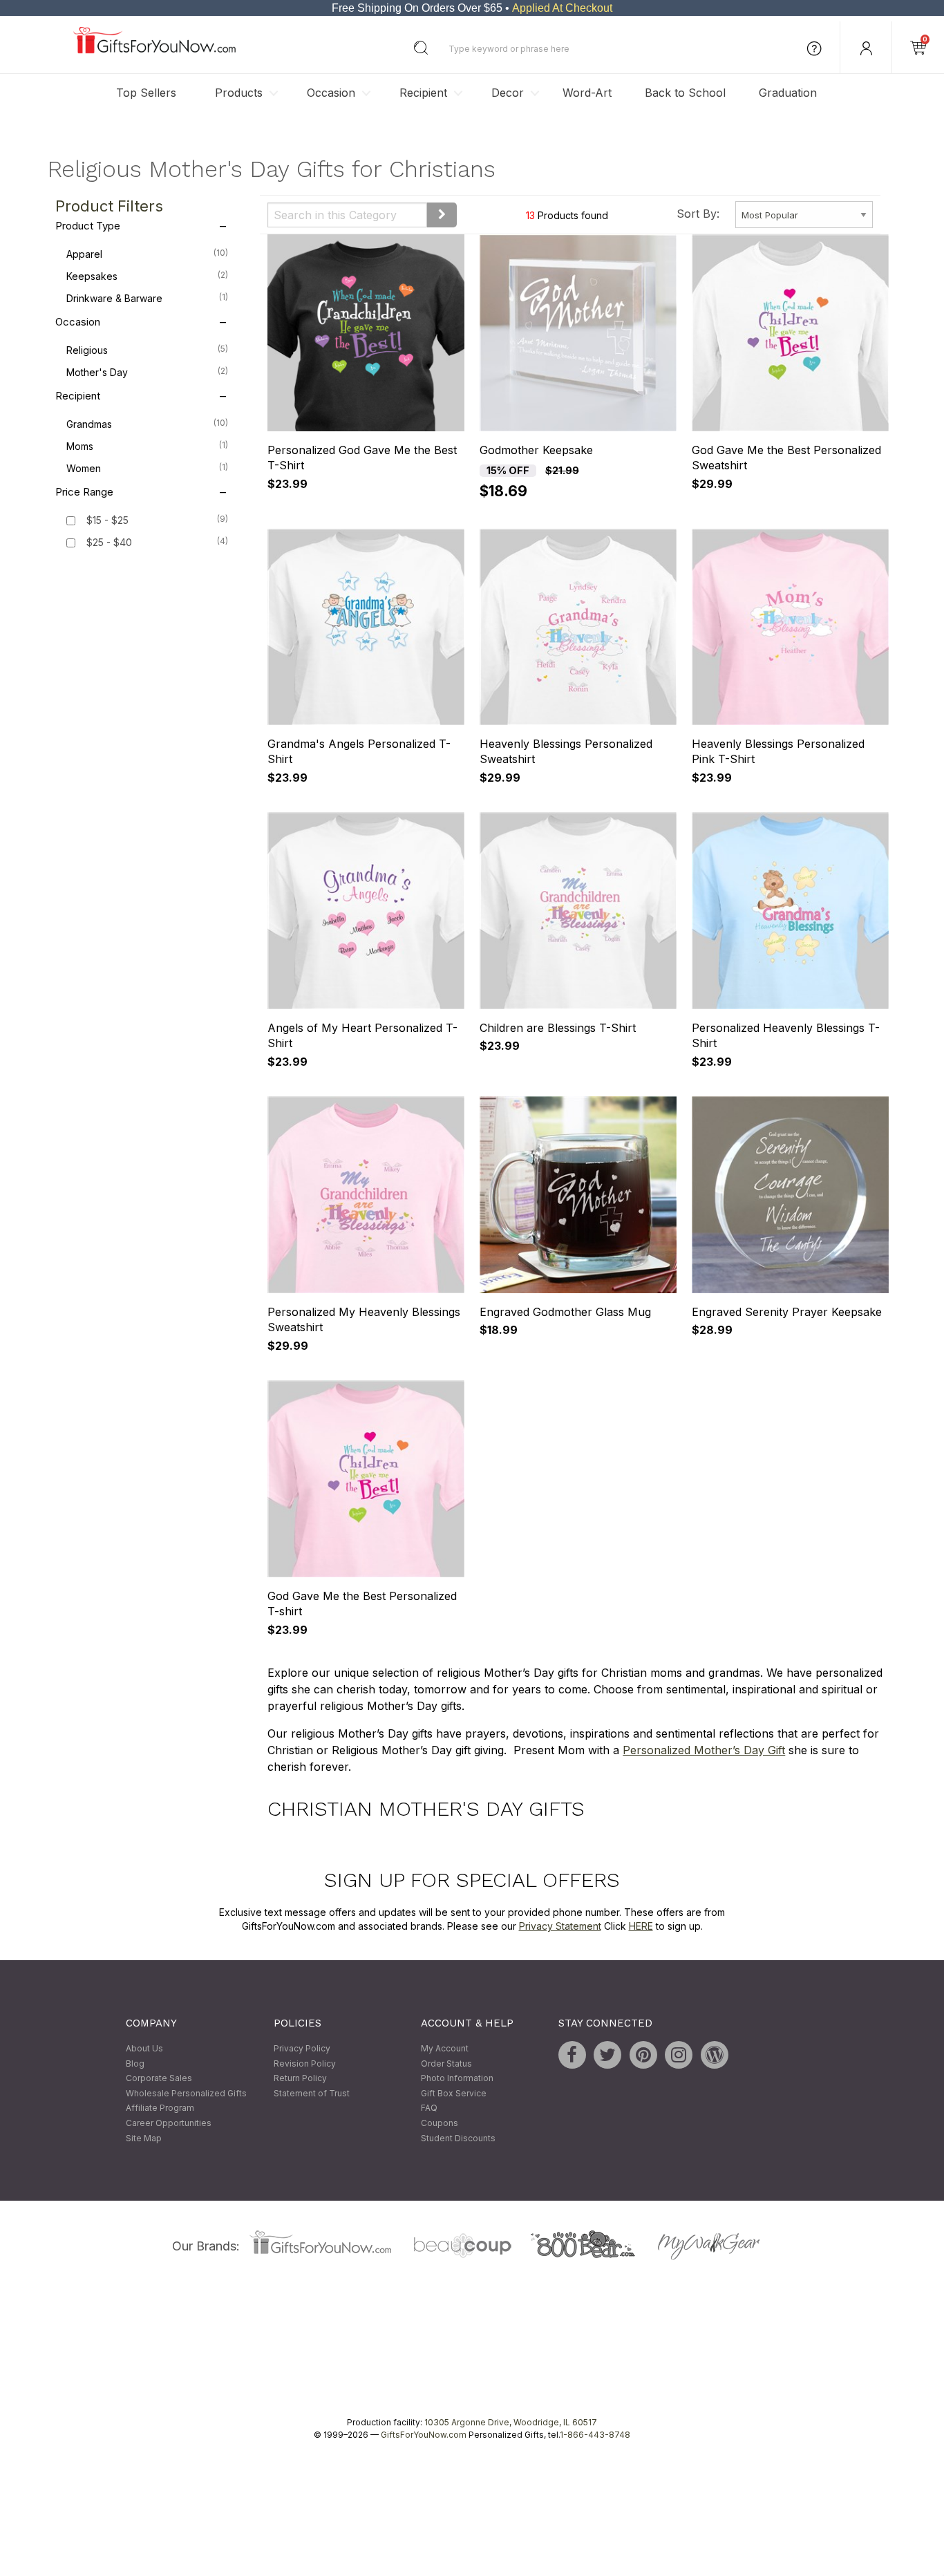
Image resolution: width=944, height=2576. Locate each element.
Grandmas (147, 424)
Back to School (685, 93)
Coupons (440, 2123)
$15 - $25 (107, 521)
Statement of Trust (312, 2093)
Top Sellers (146, 93)
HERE (641, 1926)
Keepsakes (147, 276)
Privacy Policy (302, 2048)
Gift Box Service (454, 2093)
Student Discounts (458, 2138)
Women (147, 469)
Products (239, 93)
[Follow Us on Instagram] (679, 2055)
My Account (445, 2048)
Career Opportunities (169, 2123)
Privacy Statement (560, 1926)
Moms (147, 446)
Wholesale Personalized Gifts (186, 2093)
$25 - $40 (109, 543)
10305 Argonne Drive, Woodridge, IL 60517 (511, 2423)
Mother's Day (147, 373)
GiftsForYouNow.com (424, 2435)
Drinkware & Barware (147, 299)
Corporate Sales (159, 2079)
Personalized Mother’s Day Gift (704, 1750)
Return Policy (300, 2079)
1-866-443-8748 (595, 2435)
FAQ (429, 2108)
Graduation (788, 93)
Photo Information (457, 2079)
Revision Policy (305, 2063)
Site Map (144, 2138)
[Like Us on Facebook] (572, 2055)
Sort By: (698, 214)
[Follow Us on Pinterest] (643, 2055)
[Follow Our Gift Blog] (715, 2055)
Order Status (446, 2063)
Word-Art (587, 93)
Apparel (147, 254)
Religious (147, 350)
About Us (144, 2048)
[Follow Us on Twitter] (607, 2055)
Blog (135, 2063)
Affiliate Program (160, 2108)
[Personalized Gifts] (154, 50)
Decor (508, 93)
